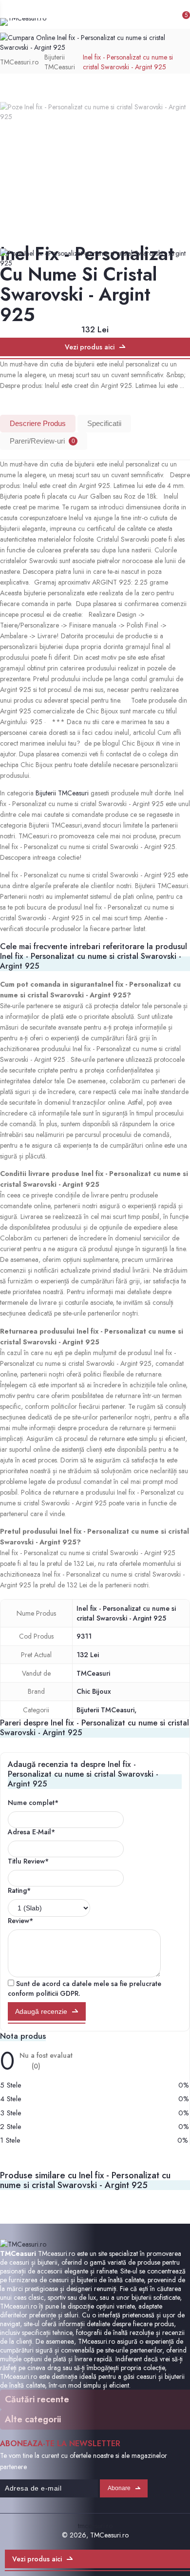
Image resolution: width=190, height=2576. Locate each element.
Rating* (19, 1890)
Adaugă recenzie (41, 2011)
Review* (20, 1921)
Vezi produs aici (90, 347)
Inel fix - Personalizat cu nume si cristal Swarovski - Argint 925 (128, 62)
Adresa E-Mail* (31, 1832)
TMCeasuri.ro (19, 62)
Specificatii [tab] (104, 423)
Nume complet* (33, 1803)
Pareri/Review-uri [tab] (42, 441)
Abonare (119, 2488)
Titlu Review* (28, 1861)
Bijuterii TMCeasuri (60, 62)
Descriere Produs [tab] (38, 423)
